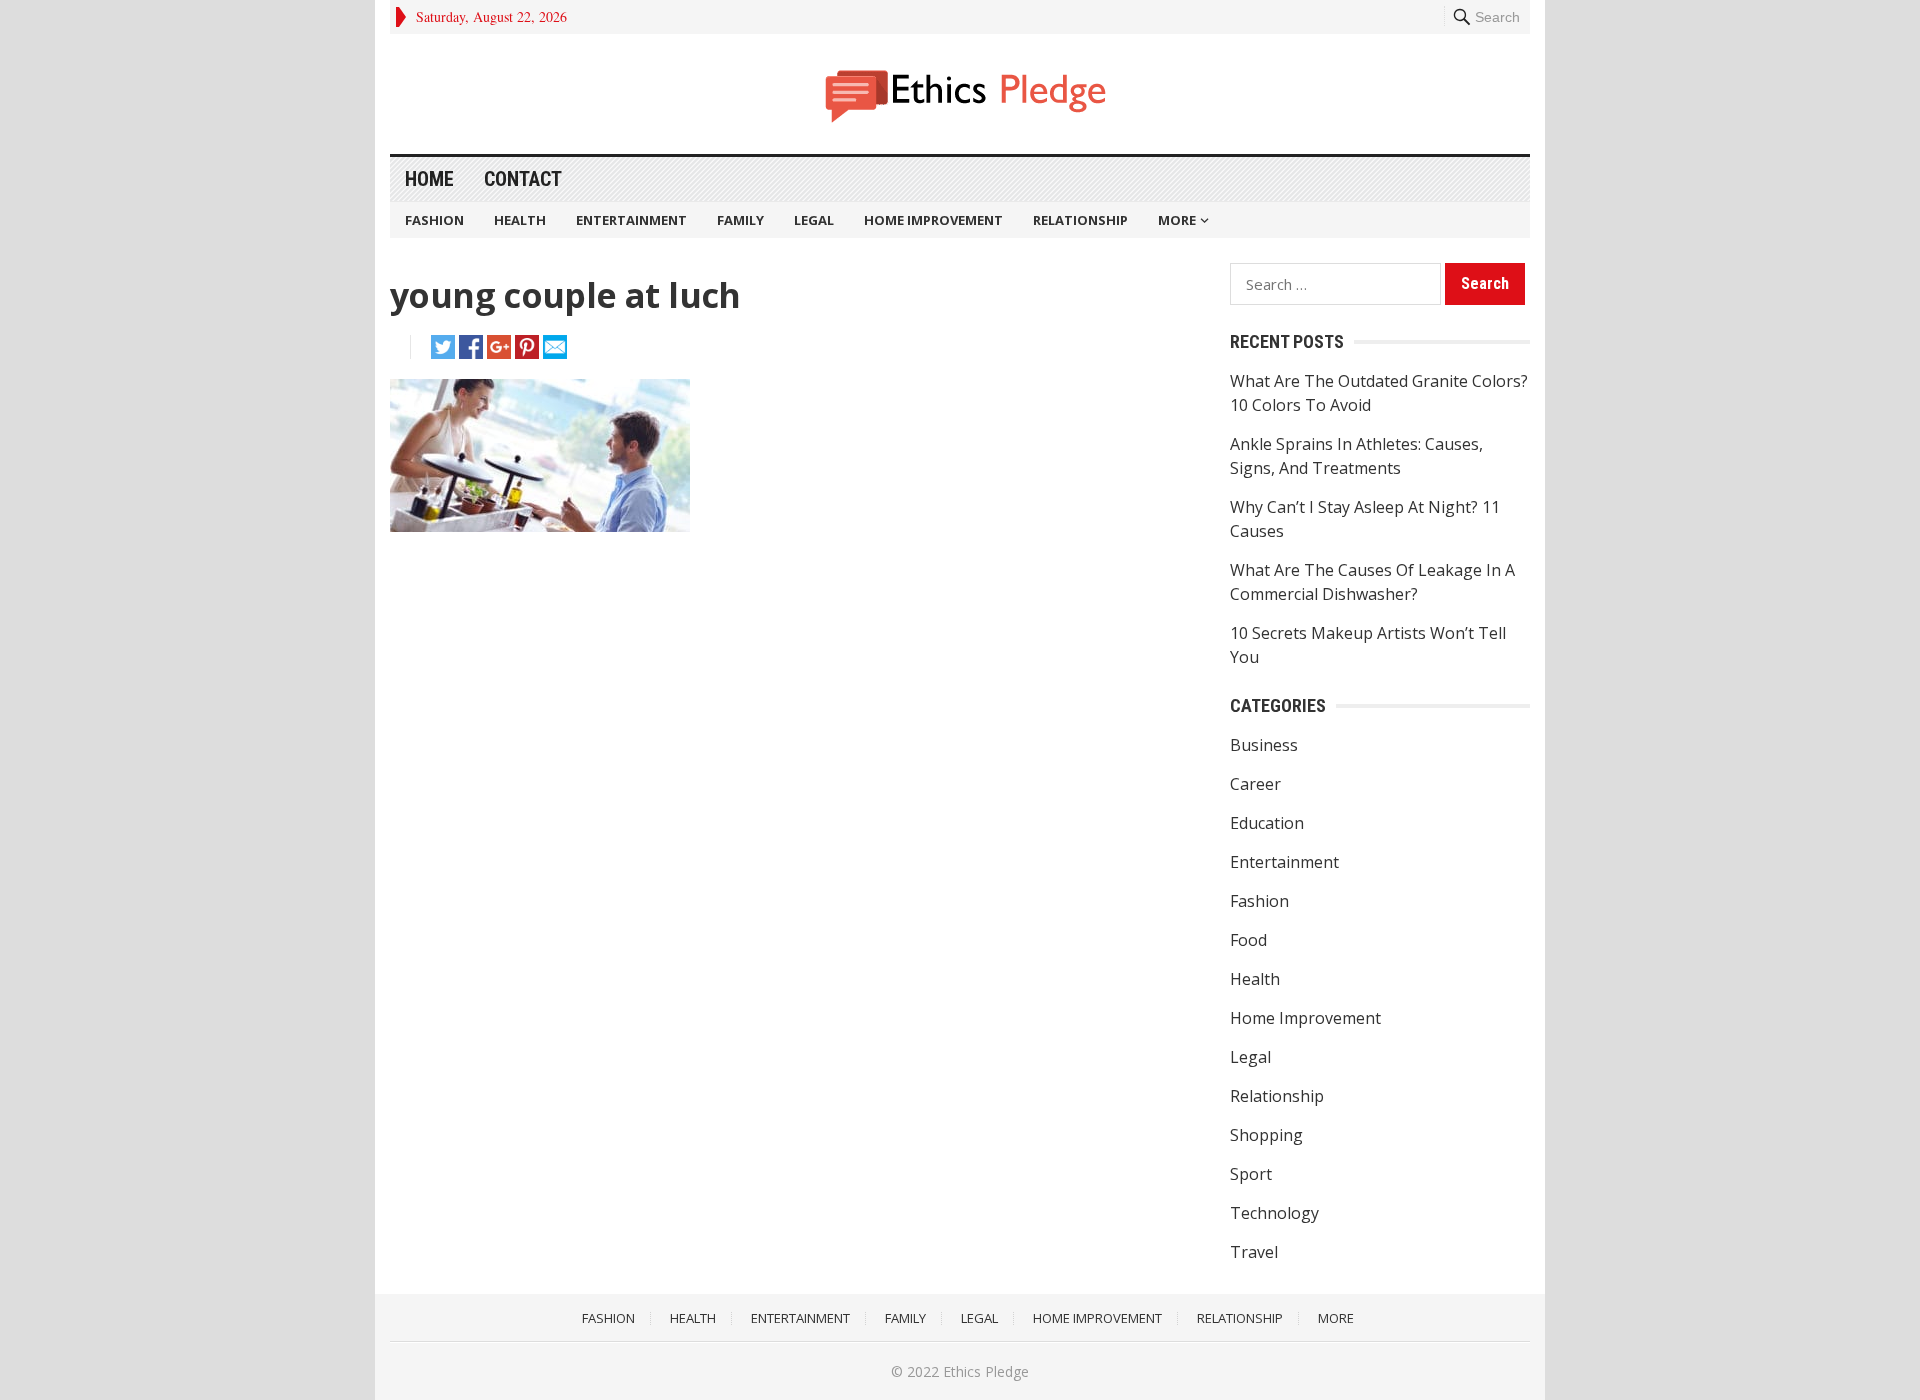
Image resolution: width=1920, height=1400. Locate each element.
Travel (1254, 1252)
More (1177, 220)
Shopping (1266, 1135)
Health (520, 220)
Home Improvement (933, 220)
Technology (1274, 1213)
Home (429, 179)
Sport (1251, 1174)
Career (1255, 784)
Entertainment (631, 220)
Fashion (434, 220)
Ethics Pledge (986, 1371)
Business (1264, 745)
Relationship (1080, 220)
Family (740, 220)
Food (1248, 940)
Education (1267, 823)
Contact (523, 179)
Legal (814, 220)
